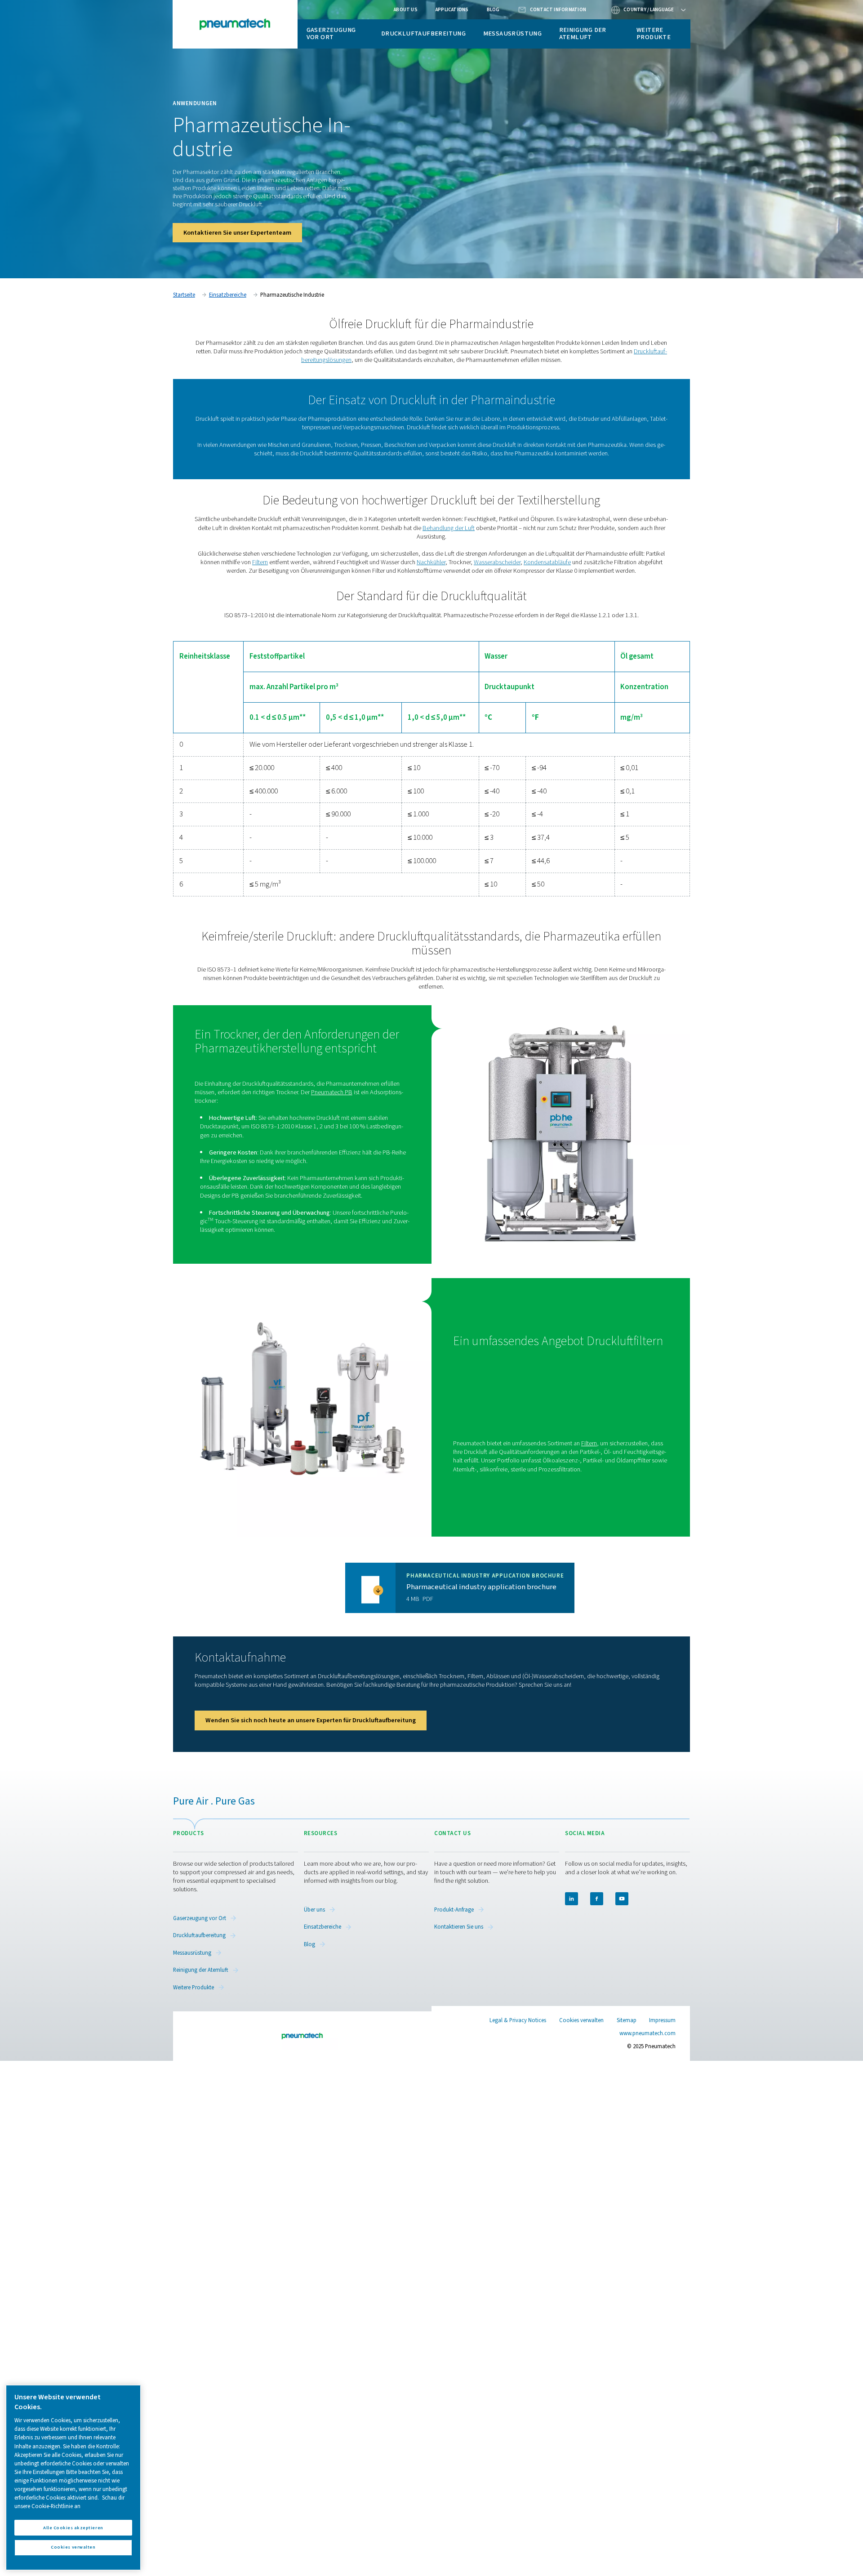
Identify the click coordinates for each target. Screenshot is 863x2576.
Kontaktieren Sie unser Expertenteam (237, 233)
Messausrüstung (513, 33)
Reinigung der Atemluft (583, 33)
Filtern (260, 562)
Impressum (662, 2020)
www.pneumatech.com (647, 2033)
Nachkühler (431, 562)
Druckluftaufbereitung (423, 33)
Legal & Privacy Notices (518, 2020)
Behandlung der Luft (449, 528)
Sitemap (627, 2020)
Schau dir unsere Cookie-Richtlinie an (69, 2502)
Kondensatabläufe (547, 562)
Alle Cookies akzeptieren (73, 2527)
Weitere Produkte (654, 33)
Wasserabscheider (497, 562)
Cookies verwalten (581, 2021)
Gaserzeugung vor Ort (331, 33)
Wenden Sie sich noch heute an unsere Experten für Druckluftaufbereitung (311, 1720)
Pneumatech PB (332, 1092)
